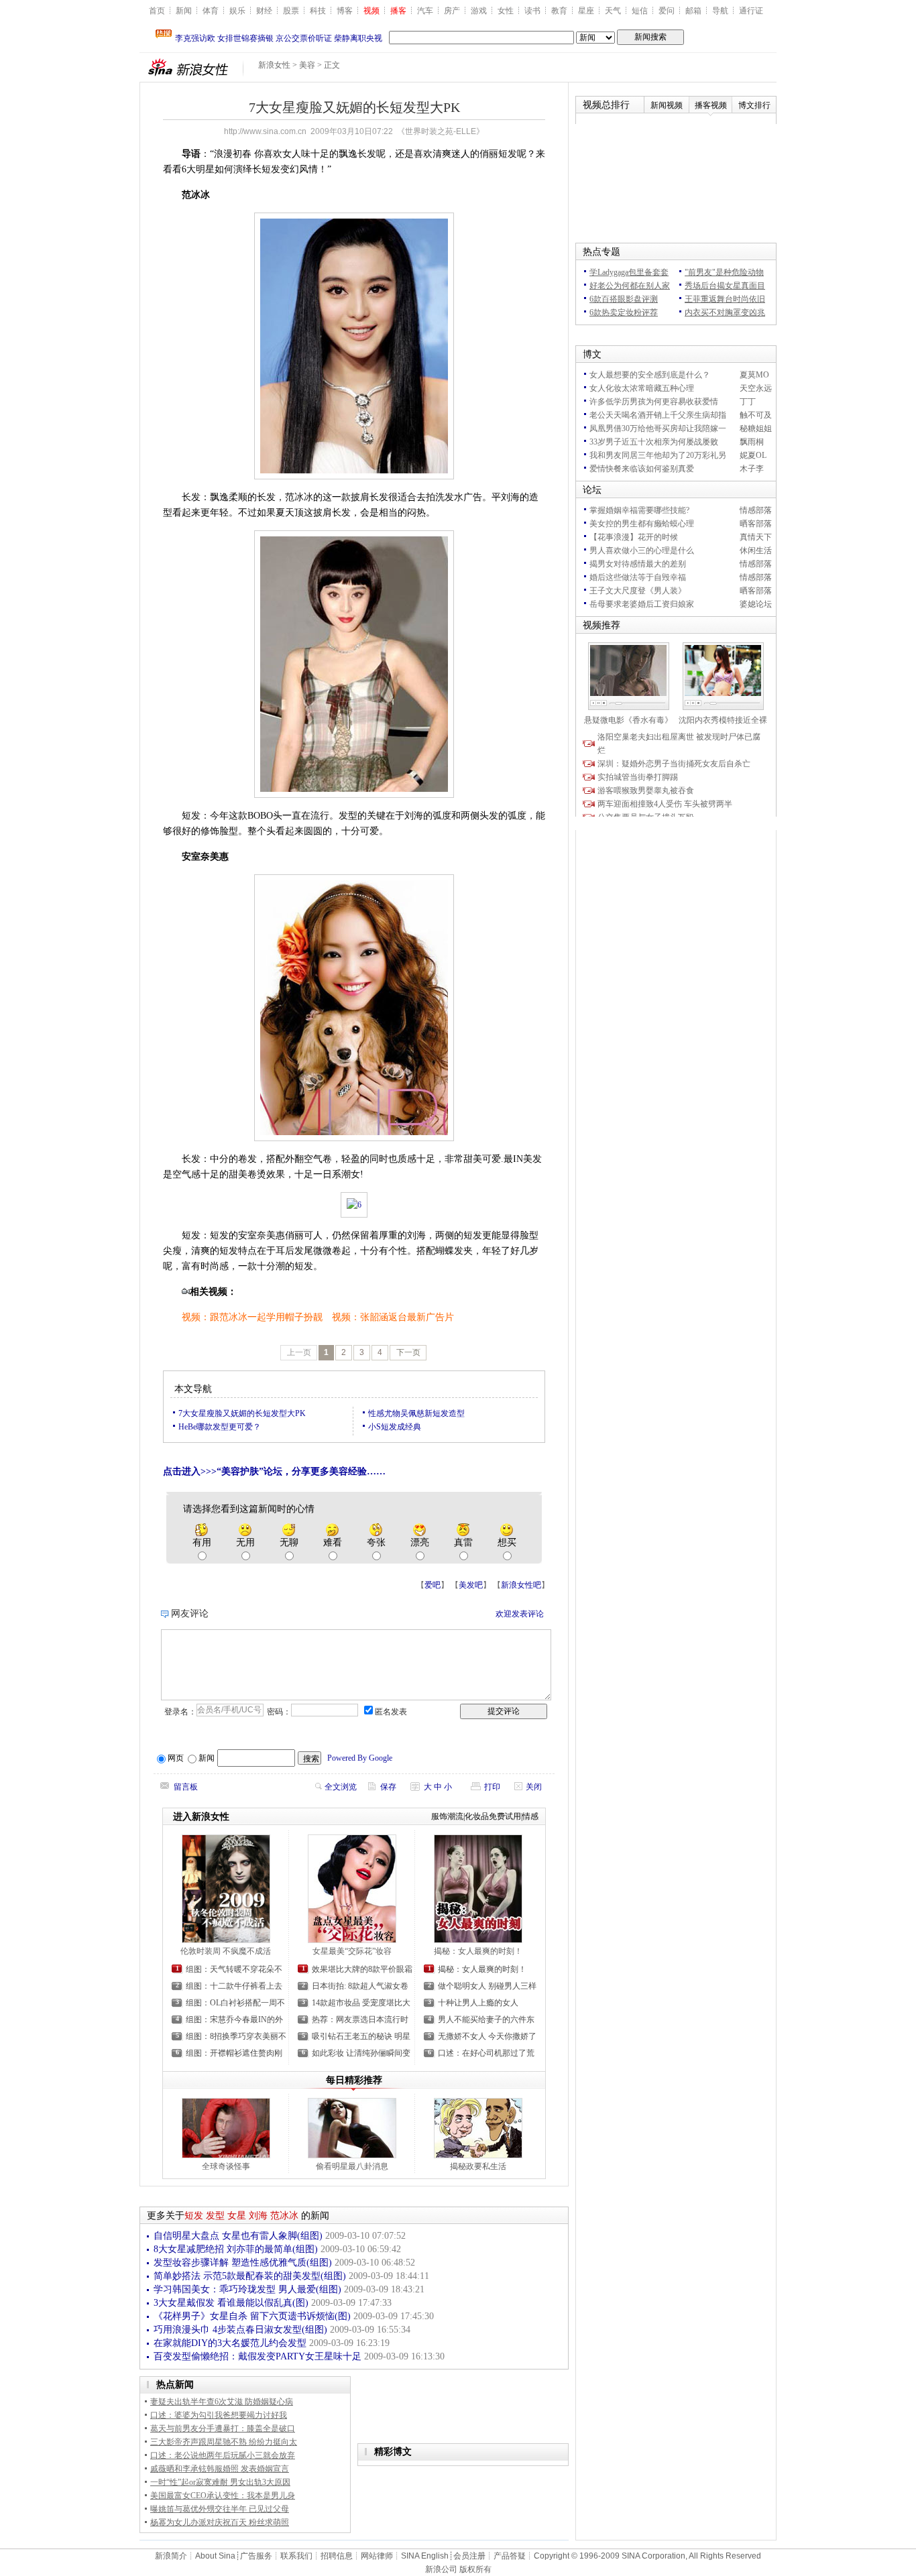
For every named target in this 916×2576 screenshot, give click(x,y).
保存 (388, 1787)
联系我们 (296, 2556)
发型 (215, 2216)
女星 (237, 2216)
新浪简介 (171, 2556)
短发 (194, 2216)
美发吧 (471, 1585)
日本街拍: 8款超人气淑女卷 (360, 1986)
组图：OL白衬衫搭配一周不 (235, 2003)
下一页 (408, 1352)
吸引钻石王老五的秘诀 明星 (361, 2036)
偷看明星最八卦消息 (352, 2166)
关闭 (534, 1787)
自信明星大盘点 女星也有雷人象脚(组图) (239, 2236)
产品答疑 (510, 2556)
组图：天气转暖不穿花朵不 (234, 1969)
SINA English (425, 2556)
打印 (492, 1787)
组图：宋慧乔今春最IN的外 (234, 2019)
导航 (720, 11)
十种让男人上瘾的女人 (478, 2003)
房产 (452, 11)
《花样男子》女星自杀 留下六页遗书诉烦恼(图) (253, 2316)
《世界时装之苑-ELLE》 (441, 131)
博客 (345, 11)
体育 (211, 11)
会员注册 (469, 2556)
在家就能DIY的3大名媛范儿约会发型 (231, 2343)
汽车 (425, 11)
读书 (532, 11)
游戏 (479, 11)
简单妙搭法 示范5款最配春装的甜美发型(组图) (251, 2276)
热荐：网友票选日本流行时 (360, 2019)
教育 (559, 11)
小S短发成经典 (395, 1427)
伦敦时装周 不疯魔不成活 (226, 1951)
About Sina (215, 2556)
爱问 (667, 11)
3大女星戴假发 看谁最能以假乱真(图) (232, 2303)
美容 (307, 65)
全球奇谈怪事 (226, 2166)
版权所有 (475, 2569)
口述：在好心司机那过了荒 (486, 2053)
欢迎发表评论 (520, 1614)
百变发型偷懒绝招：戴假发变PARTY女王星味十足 (259, 2356)
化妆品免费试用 (493, 1816)
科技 (318, 11)
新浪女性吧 (521, 1585)
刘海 (258, 2216)
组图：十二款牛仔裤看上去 (234, 1986)
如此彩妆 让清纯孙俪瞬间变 (361, 2053)
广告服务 (256, 2556)
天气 (613, 11)
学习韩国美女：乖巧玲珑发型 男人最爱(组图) (249, 2289)
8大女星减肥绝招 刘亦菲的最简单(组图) (237, 2249)
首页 (157, 11)
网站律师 (377, 2556)
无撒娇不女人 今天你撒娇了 (487, 2036)
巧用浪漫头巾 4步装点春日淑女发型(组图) (242, 2330)
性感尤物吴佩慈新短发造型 (416, 1413)
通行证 (751, 11)
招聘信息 (337, 2556)
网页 (176, 1758)
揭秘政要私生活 (478, 2166)
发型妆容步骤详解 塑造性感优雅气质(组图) (244, 2263)
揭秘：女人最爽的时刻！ (478, 1951)
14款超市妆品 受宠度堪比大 (361, 2003)
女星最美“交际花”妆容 (352, 1951)
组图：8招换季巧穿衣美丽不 (236, 2036)
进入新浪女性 (201, 1817)
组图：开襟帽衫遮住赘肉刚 (234, 2053)
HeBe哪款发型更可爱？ (220, 1427)
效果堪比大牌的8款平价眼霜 (362, 1969)
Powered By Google (360, 1758)
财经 (264, 11)
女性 (506, 11)
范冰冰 (284, 2216)
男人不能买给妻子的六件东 (486, 2019)
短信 (640, 11)
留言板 (186, 1787)
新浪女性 (274, 65)
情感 (530, 1816)
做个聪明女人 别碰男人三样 (487, 1986)
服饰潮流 (447, 1816)
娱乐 (237, 11)
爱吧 (433, 1585)
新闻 (184, 11)
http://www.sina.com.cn (265, 131)
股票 (291, 11)
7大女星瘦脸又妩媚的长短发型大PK (242, 1413)
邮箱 (693, 11)
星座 (586, 11)
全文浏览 (341, 1787)
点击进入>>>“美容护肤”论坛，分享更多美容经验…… (274, 1471)
